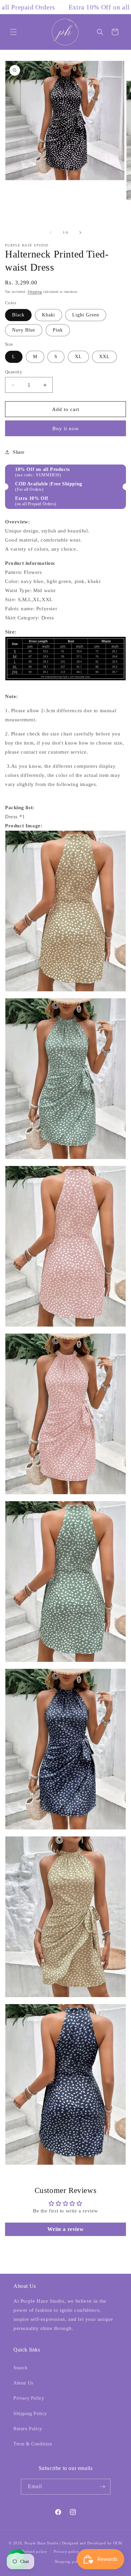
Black (18, 315)
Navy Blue (24, 330)
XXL (104, 357)
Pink (58, 330)
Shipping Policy (30, 2414)
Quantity (14, 372)
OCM (118, 2543)
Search (20, 2368)
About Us (23, 2383)
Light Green (86, 315)
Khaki (49, 315)
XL (78, 357)
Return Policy (28, 2429)
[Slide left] (51, 233)
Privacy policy (67, 2551)
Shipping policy (69, 2562)
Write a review (65, 2229)
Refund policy (35, 2551)
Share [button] (19, 452)
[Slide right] (80, 233)
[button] (13, 32)
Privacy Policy (29, 2398)
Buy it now (66, 428)
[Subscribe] (103, 2487)
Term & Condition (33, 2444)
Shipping (35, 292)
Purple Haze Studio (42, 2543)
